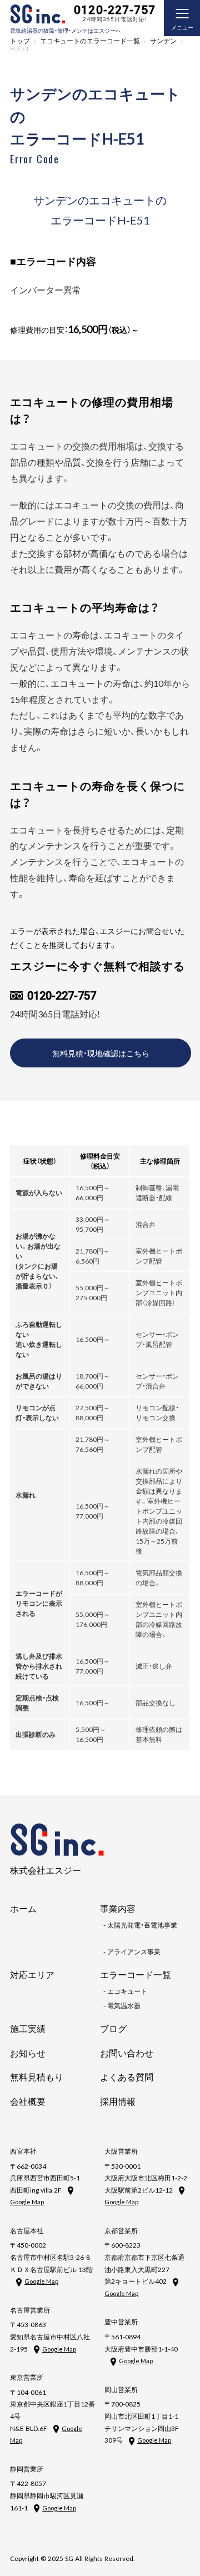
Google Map (27, 2202)
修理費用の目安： (74, 330)
